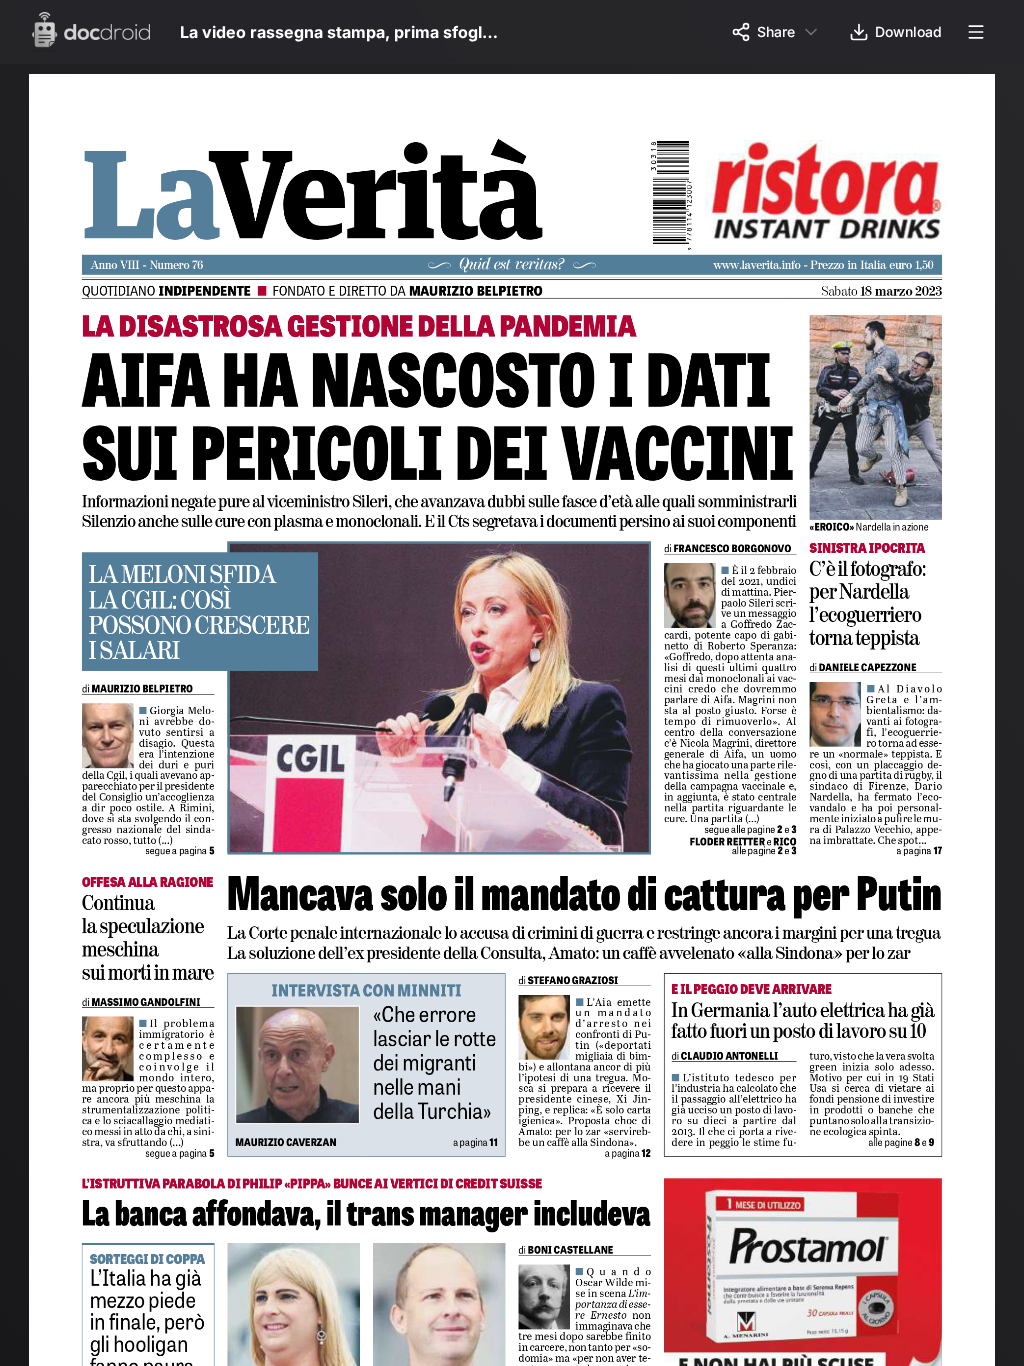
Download (908, 31)
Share (776, 31)
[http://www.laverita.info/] (768, 267)
